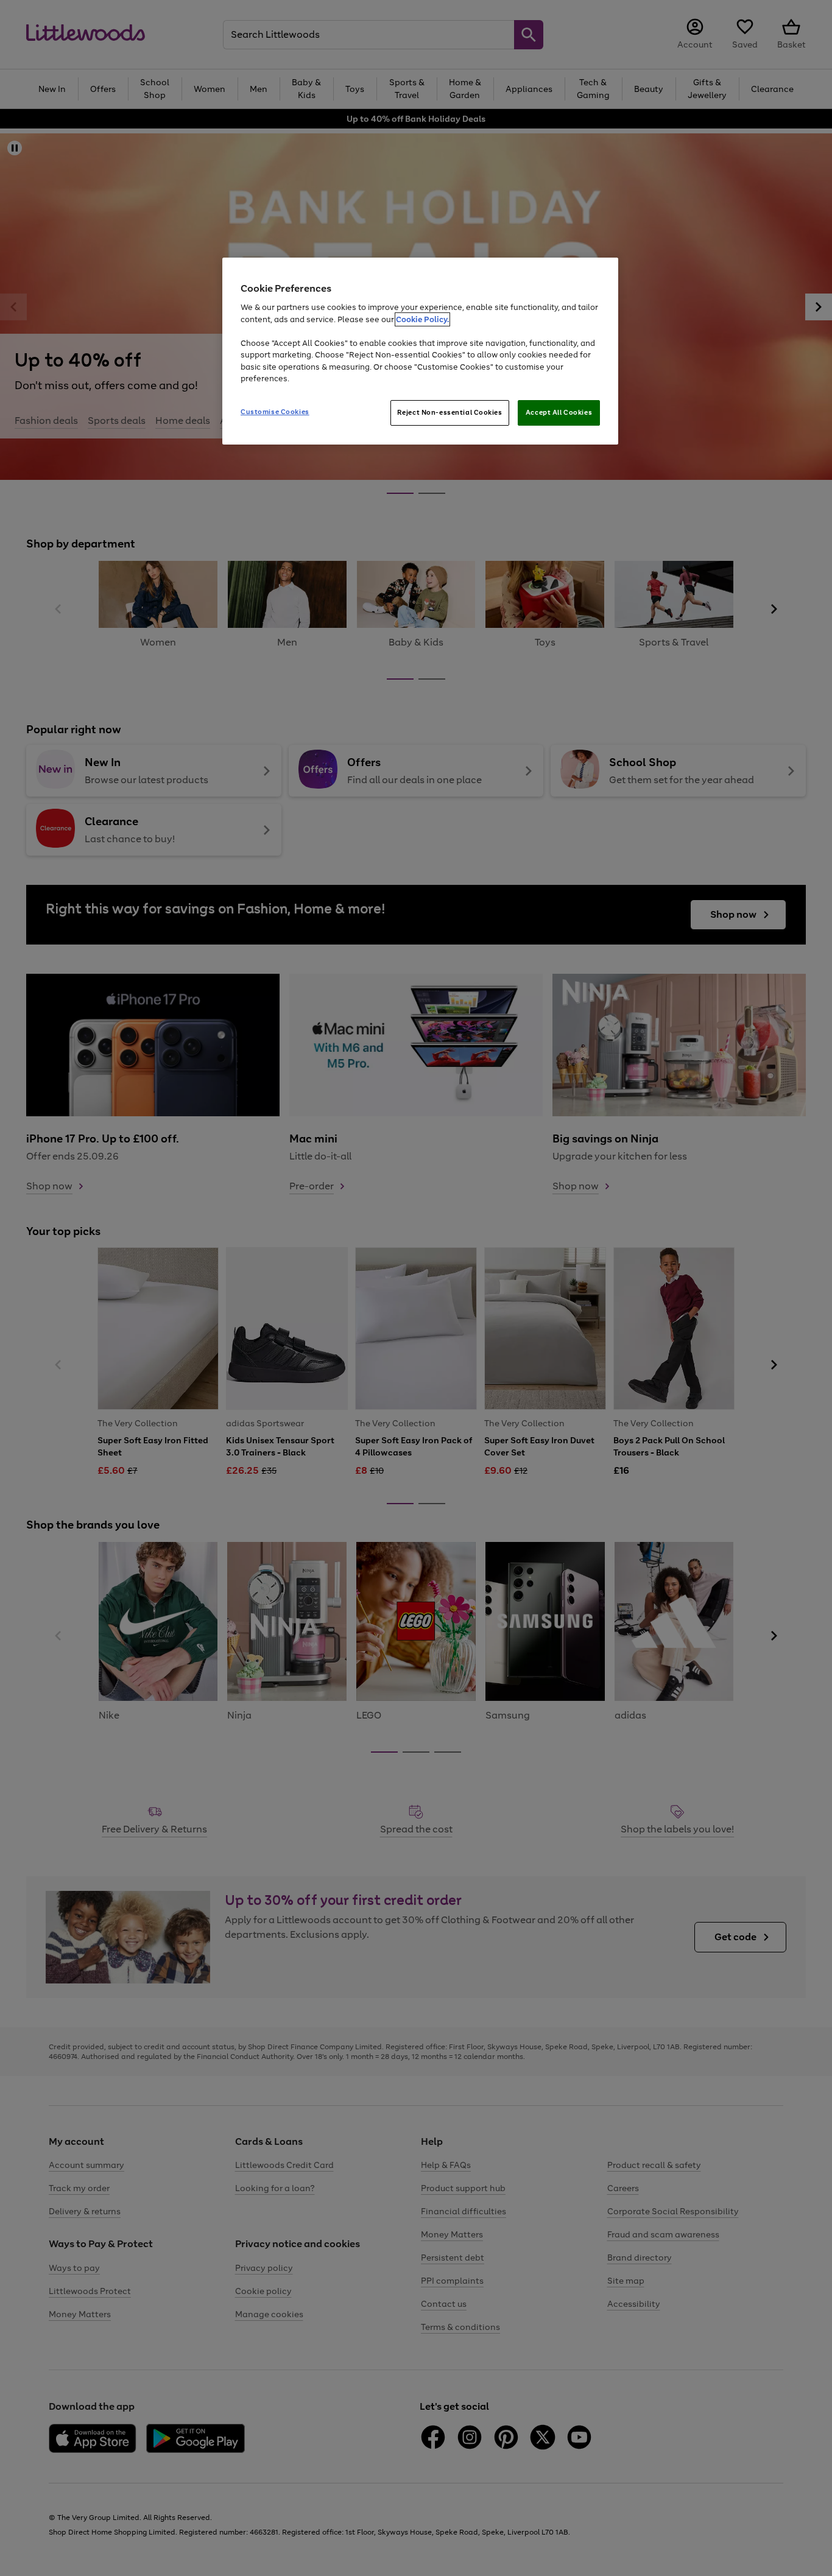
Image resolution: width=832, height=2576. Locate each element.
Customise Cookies (275, 412)
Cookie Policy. (422, 319)
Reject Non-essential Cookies (450, 412)
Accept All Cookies (559, 412)
